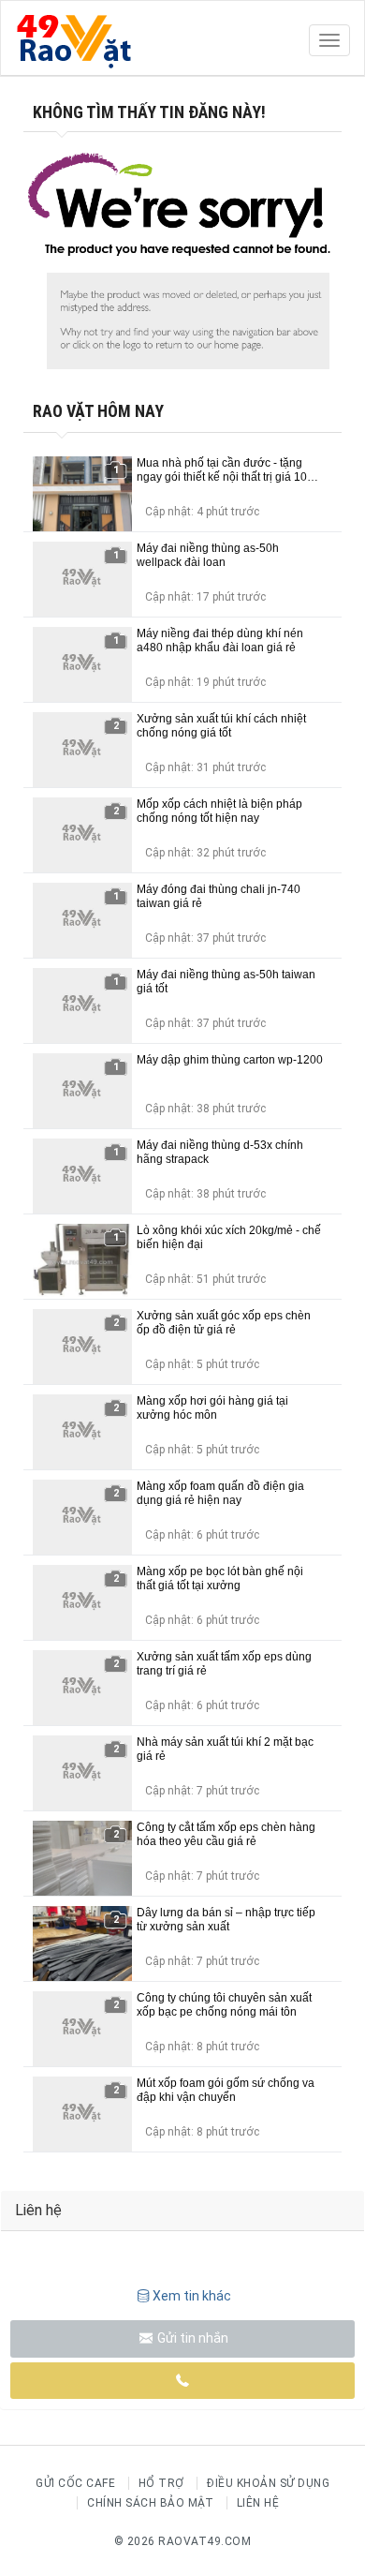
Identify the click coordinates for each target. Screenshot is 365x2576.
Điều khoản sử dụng (268, 2483)
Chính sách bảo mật (150, 2503)
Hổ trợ (161, 2483)
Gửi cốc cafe (75, 2483)
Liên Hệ (258, 2503)
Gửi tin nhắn (191, 2338)
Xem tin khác (192, 2296)
